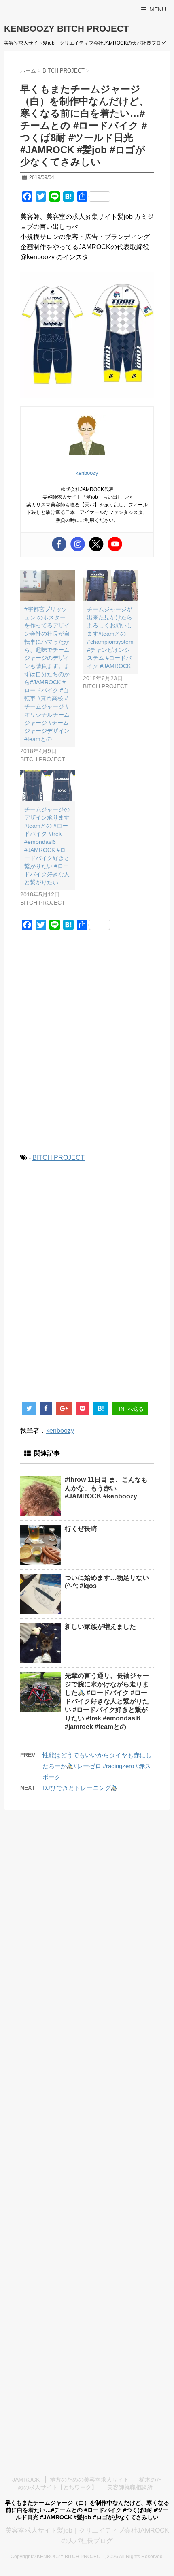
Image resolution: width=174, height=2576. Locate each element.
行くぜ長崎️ (81, 1529)
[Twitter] (96, 544)
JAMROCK (26, 2480)
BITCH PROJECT (58, 1158)
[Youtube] (115, 544)
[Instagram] (78, 544)
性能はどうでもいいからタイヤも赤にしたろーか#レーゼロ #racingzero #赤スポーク (97, 1766)
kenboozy (60, 1431)
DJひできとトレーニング (77, 1788)
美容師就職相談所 (130, 2487)
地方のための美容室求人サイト (89, 2480)
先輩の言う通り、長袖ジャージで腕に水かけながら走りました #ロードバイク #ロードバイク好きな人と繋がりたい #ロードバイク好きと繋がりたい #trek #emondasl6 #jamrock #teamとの (107, 1701)
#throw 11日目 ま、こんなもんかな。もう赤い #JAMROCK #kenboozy (106, 1488)
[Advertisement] (87, 1047)
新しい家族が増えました (100, 1627)
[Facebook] (59, 544)
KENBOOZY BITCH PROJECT (66, 29)
